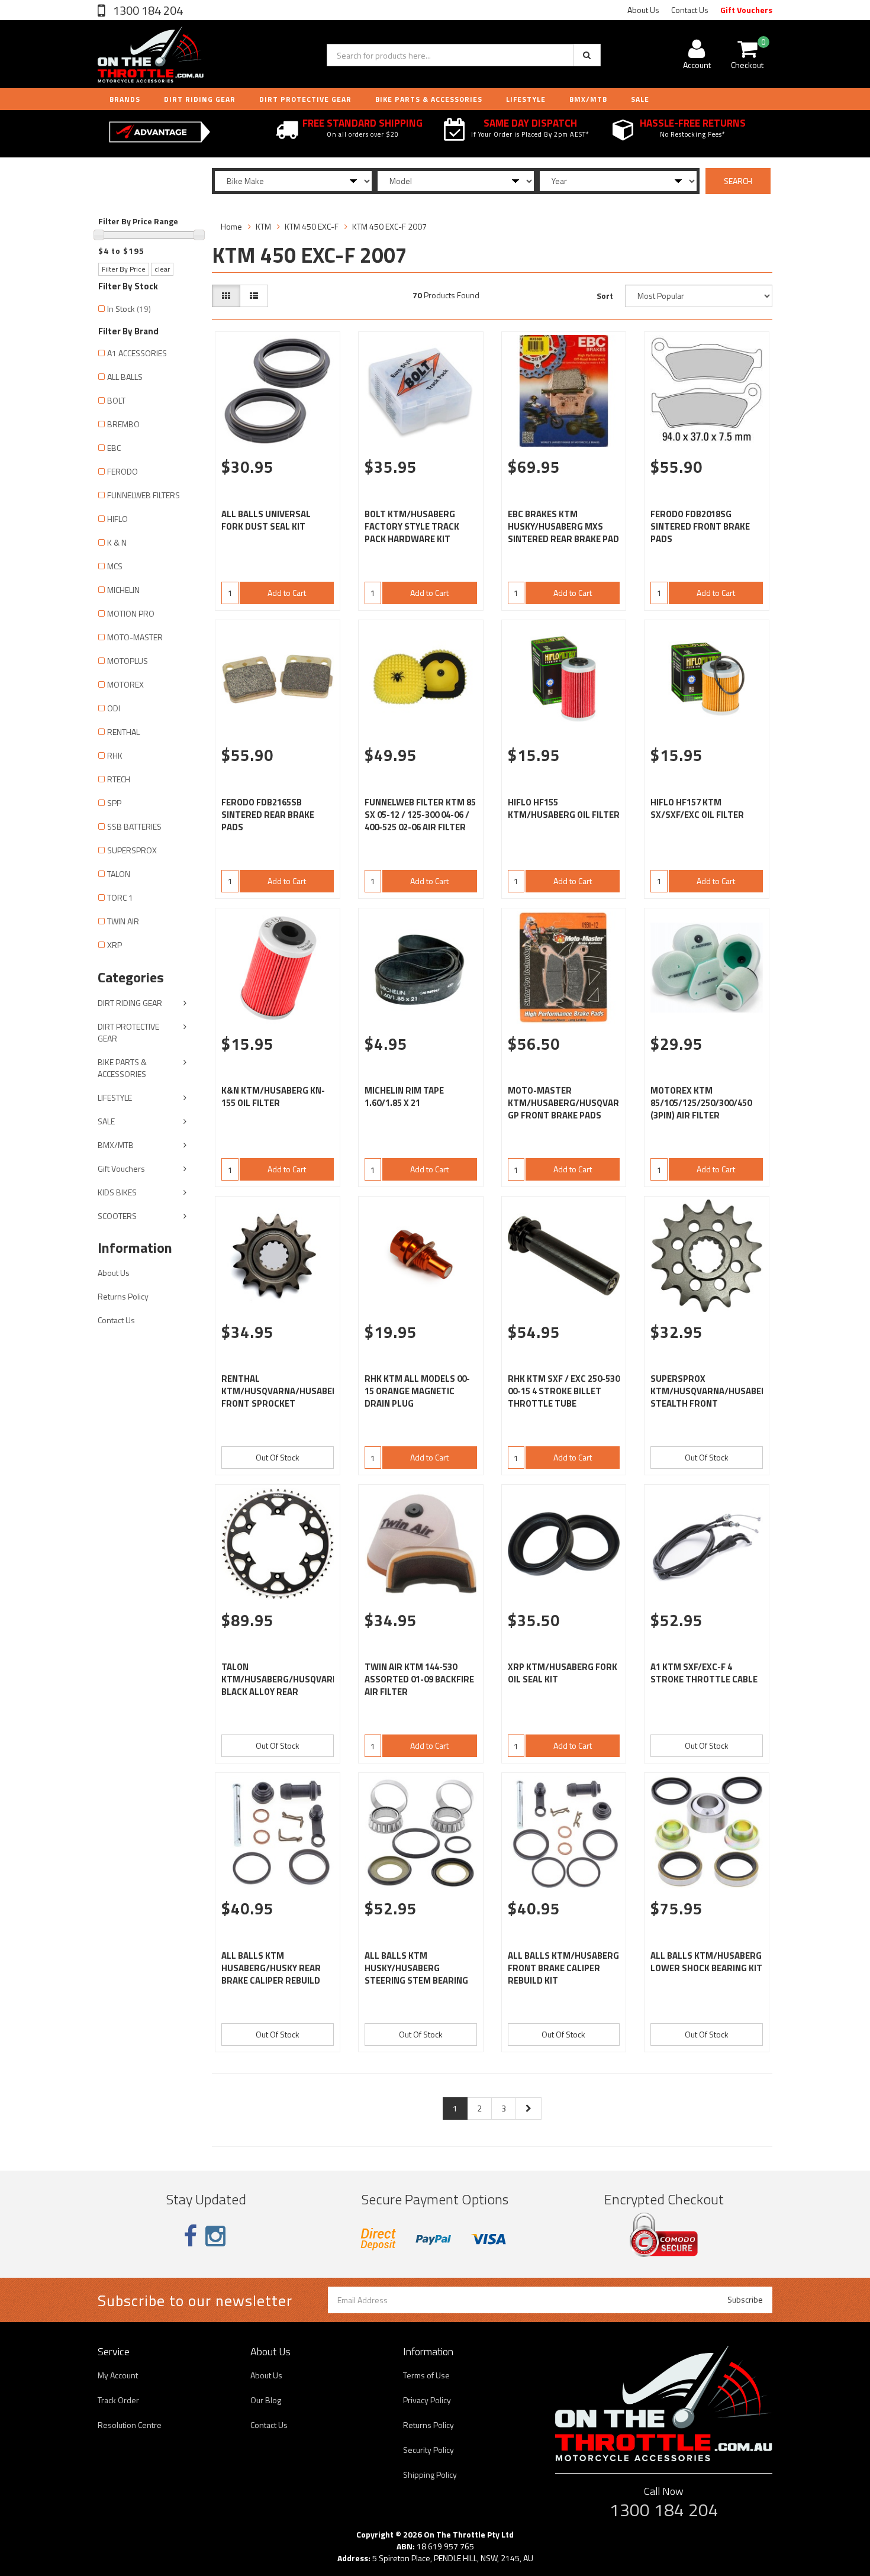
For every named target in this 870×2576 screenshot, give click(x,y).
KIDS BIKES (117, 1192)
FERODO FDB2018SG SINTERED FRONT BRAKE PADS (700, 526)
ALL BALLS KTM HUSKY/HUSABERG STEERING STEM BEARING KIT (416, 1974)
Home (231, 226)
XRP (115, 945)
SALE (106, 1121)
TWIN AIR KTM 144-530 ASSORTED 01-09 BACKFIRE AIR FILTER (419, 1679)
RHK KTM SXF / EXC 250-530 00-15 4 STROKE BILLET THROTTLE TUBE (564, 1391)
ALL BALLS (125, 377)
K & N (117, 542)
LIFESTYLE (526, 99)
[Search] (587, 55)
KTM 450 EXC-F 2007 (389, 226)
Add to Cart (287, 593)
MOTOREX (125, 684)
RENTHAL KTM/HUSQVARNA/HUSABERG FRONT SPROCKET (283, 1391)
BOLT (116, 400)
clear (162, 269)
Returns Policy (123, 1296)
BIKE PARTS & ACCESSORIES (429, 99)
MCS (115, 566)
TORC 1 (120, 897)
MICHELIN (123, 590)
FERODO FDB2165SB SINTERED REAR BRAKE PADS (268, 815)
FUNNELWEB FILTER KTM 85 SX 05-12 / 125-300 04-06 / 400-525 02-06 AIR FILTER (420, 815)
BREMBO (123, 424)
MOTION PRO (131, 613)
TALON (119, 874)
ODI (114, 708)
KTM (263, 226)
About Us (643, 10)
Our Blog (266, 2400)
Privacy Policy (427, 2400)
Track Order (118, 2400)
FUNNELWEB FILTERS (144, 495)
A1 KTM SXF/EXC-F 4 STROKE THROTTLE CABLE (704, 1673)
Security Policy (428, 2450)
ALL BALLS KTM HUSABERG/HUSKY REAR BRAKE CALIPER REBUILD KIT (271, 1974)
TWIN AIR (123, 921)
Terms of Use (426, 2375)
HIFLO (117, 519)
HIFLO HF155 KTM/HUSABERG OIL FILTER (564, 808)
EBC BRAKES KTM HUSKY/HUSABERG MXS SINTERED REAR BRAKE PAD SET (563, 533)
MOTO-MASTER (135, 637)
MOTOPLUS (128, 661)
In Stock (129, 309)
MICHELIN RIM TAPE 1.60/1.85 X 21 (404, 1097)
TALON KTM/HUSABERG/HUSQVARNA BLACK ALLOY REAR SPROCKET (283, 1685)
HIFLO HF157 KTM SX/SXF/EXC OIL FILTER (697, 808)
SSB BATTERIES (134, 826)
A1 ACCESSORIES (137, 353)
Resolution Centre (130, 2425)
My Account (118, 2375)
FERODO (123, 471)
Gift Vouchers (746, 10)
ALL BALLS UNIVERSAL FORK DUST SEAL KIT (266, 520)
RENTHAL (123, 732)
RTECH (119, 779)
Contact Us (690, 10)
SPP (114, 803)
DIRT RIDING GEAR (200, 99)
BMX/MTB (588, 99)
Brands (125, 99)
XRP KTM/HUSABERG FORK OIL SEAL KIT (563, 1673)
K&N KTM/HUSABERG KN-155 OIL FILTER (273, 1097)
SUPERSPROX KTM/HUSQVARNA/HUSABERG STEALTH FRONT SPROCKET (712, 1397)
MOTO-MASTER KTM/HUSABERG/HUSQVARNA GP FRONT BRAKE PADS (569, 1103)
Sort (605, 296)
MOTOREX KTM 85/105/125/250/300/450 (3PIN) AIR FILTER (701, 1103)
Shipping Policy (430, 2475)
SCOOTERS (117, 1216)
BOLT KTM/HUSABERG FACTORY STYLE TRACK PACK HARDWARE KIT (412, 526)
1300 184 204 (147, 10)
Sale (640, 99)
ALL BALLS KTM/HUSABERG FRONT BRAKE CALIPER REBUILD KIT (563, 1968)
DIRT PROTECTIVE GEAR (305, 99)
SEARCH (738, 181)
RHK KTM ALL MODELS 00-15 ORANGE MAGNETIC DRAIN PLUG (417, 1391)
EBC (114, 448)
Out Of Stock (278, 1457)
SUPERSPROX (132, 850)
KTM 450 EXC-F (312, 226)
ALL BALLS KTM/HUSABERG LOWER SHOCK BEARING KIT (706, 1962)
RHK (115, 755)
